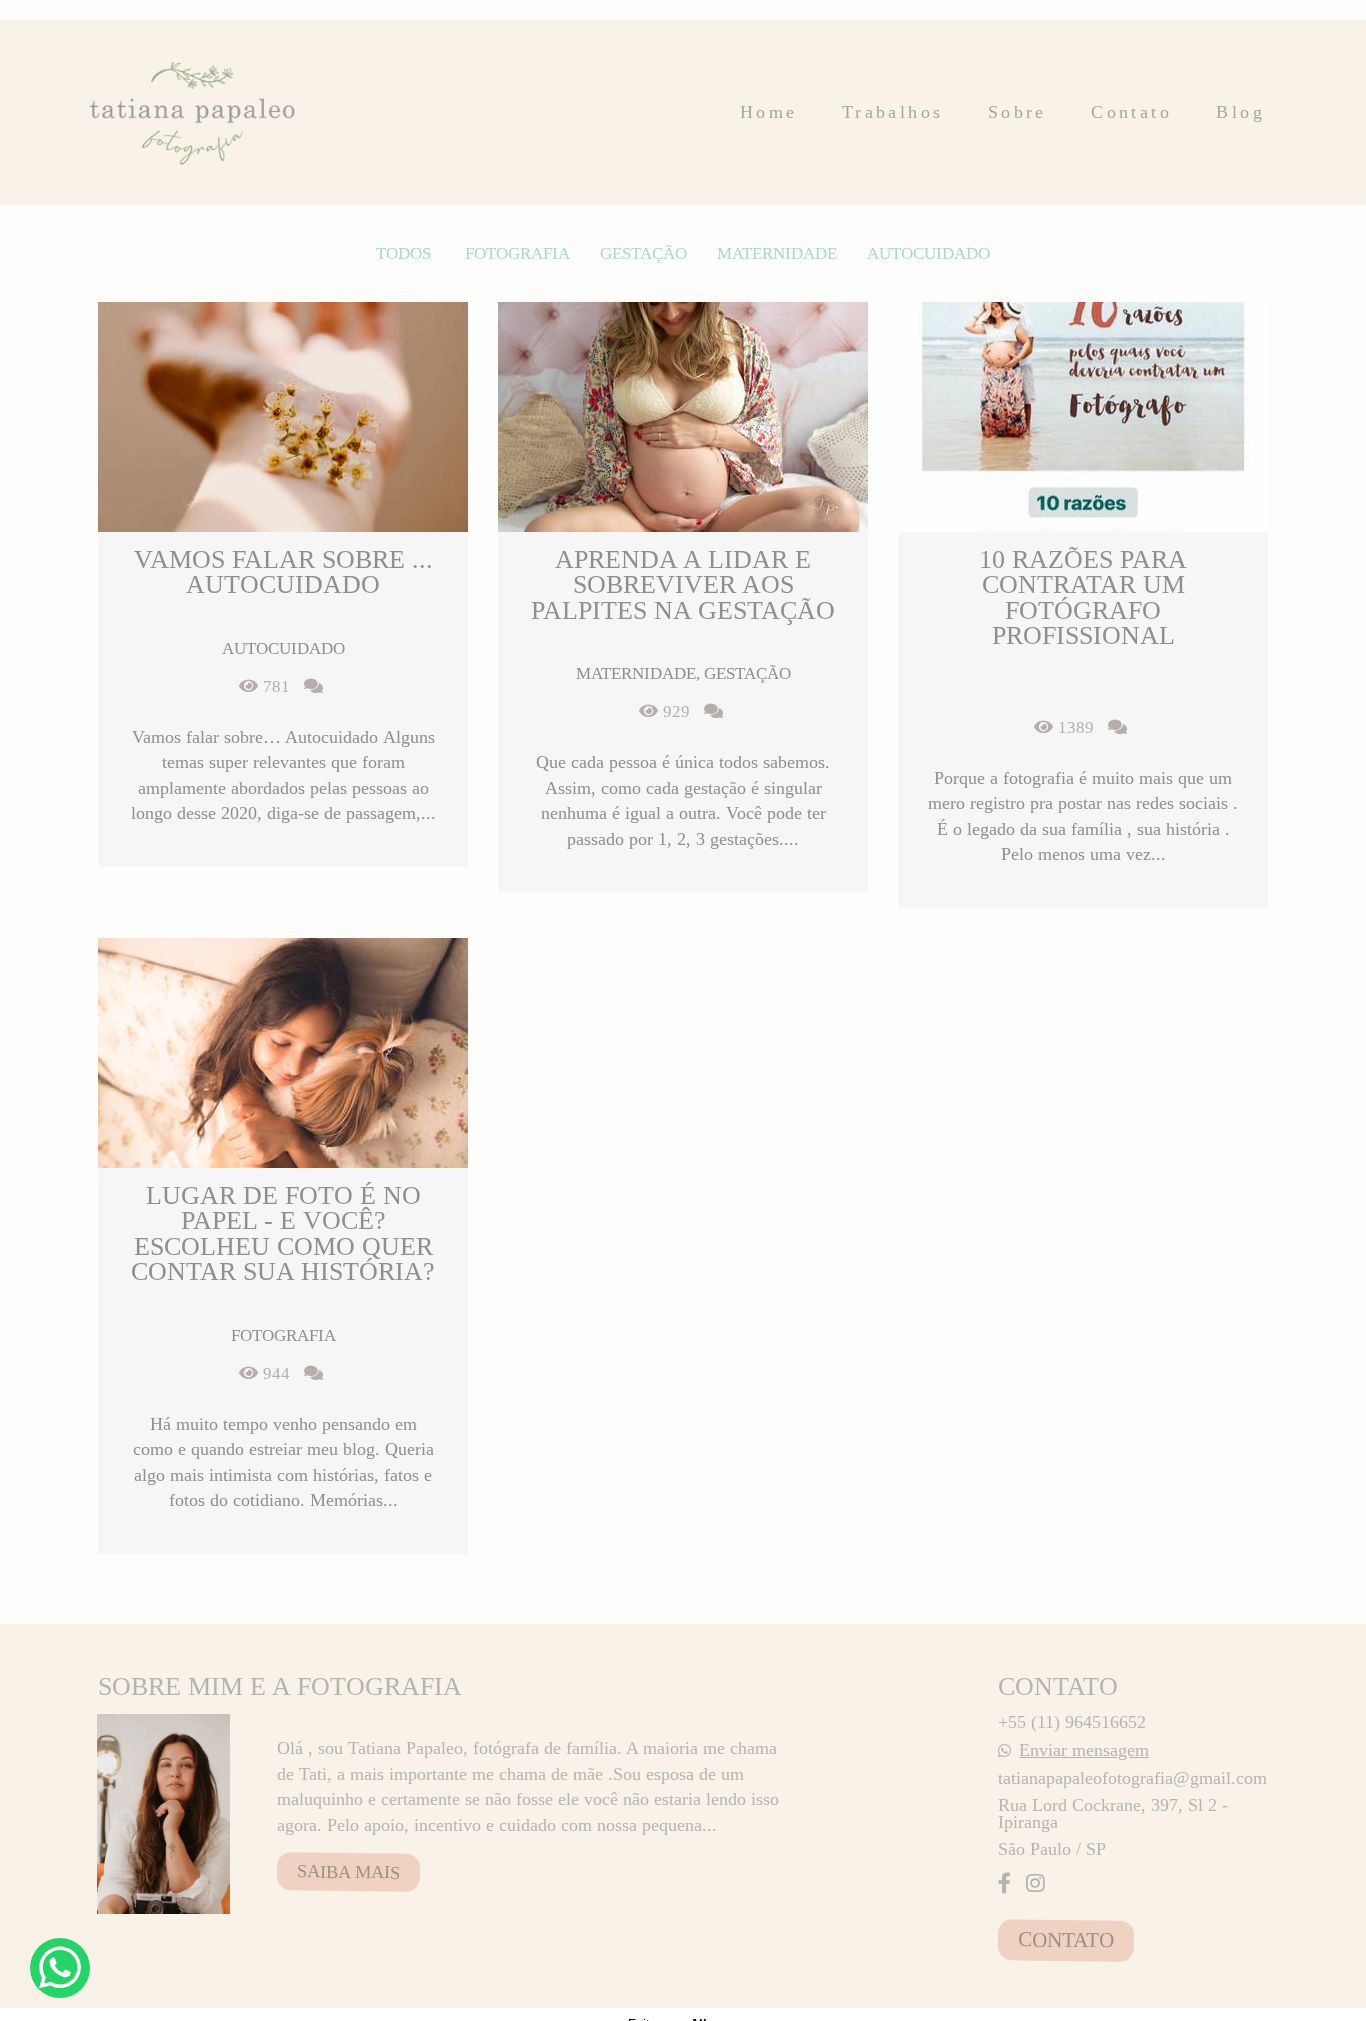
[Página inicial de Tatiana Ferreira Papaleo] (195, 112)
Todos (403, 253)
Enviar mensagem (1084, 1750)
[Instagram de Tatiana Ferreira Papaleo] (1035, 1884)
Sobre (1017, 112)
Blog (1240, 112)
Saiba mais (348, 1872)
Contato (1131, 112)
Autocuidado (928, 253)
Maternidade (777, 253)
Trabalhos (893, 112)
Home (769, 112)
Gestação (643, 253)
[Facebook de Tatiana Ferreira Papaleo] (1004, 1884)
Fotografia (517, 253)
